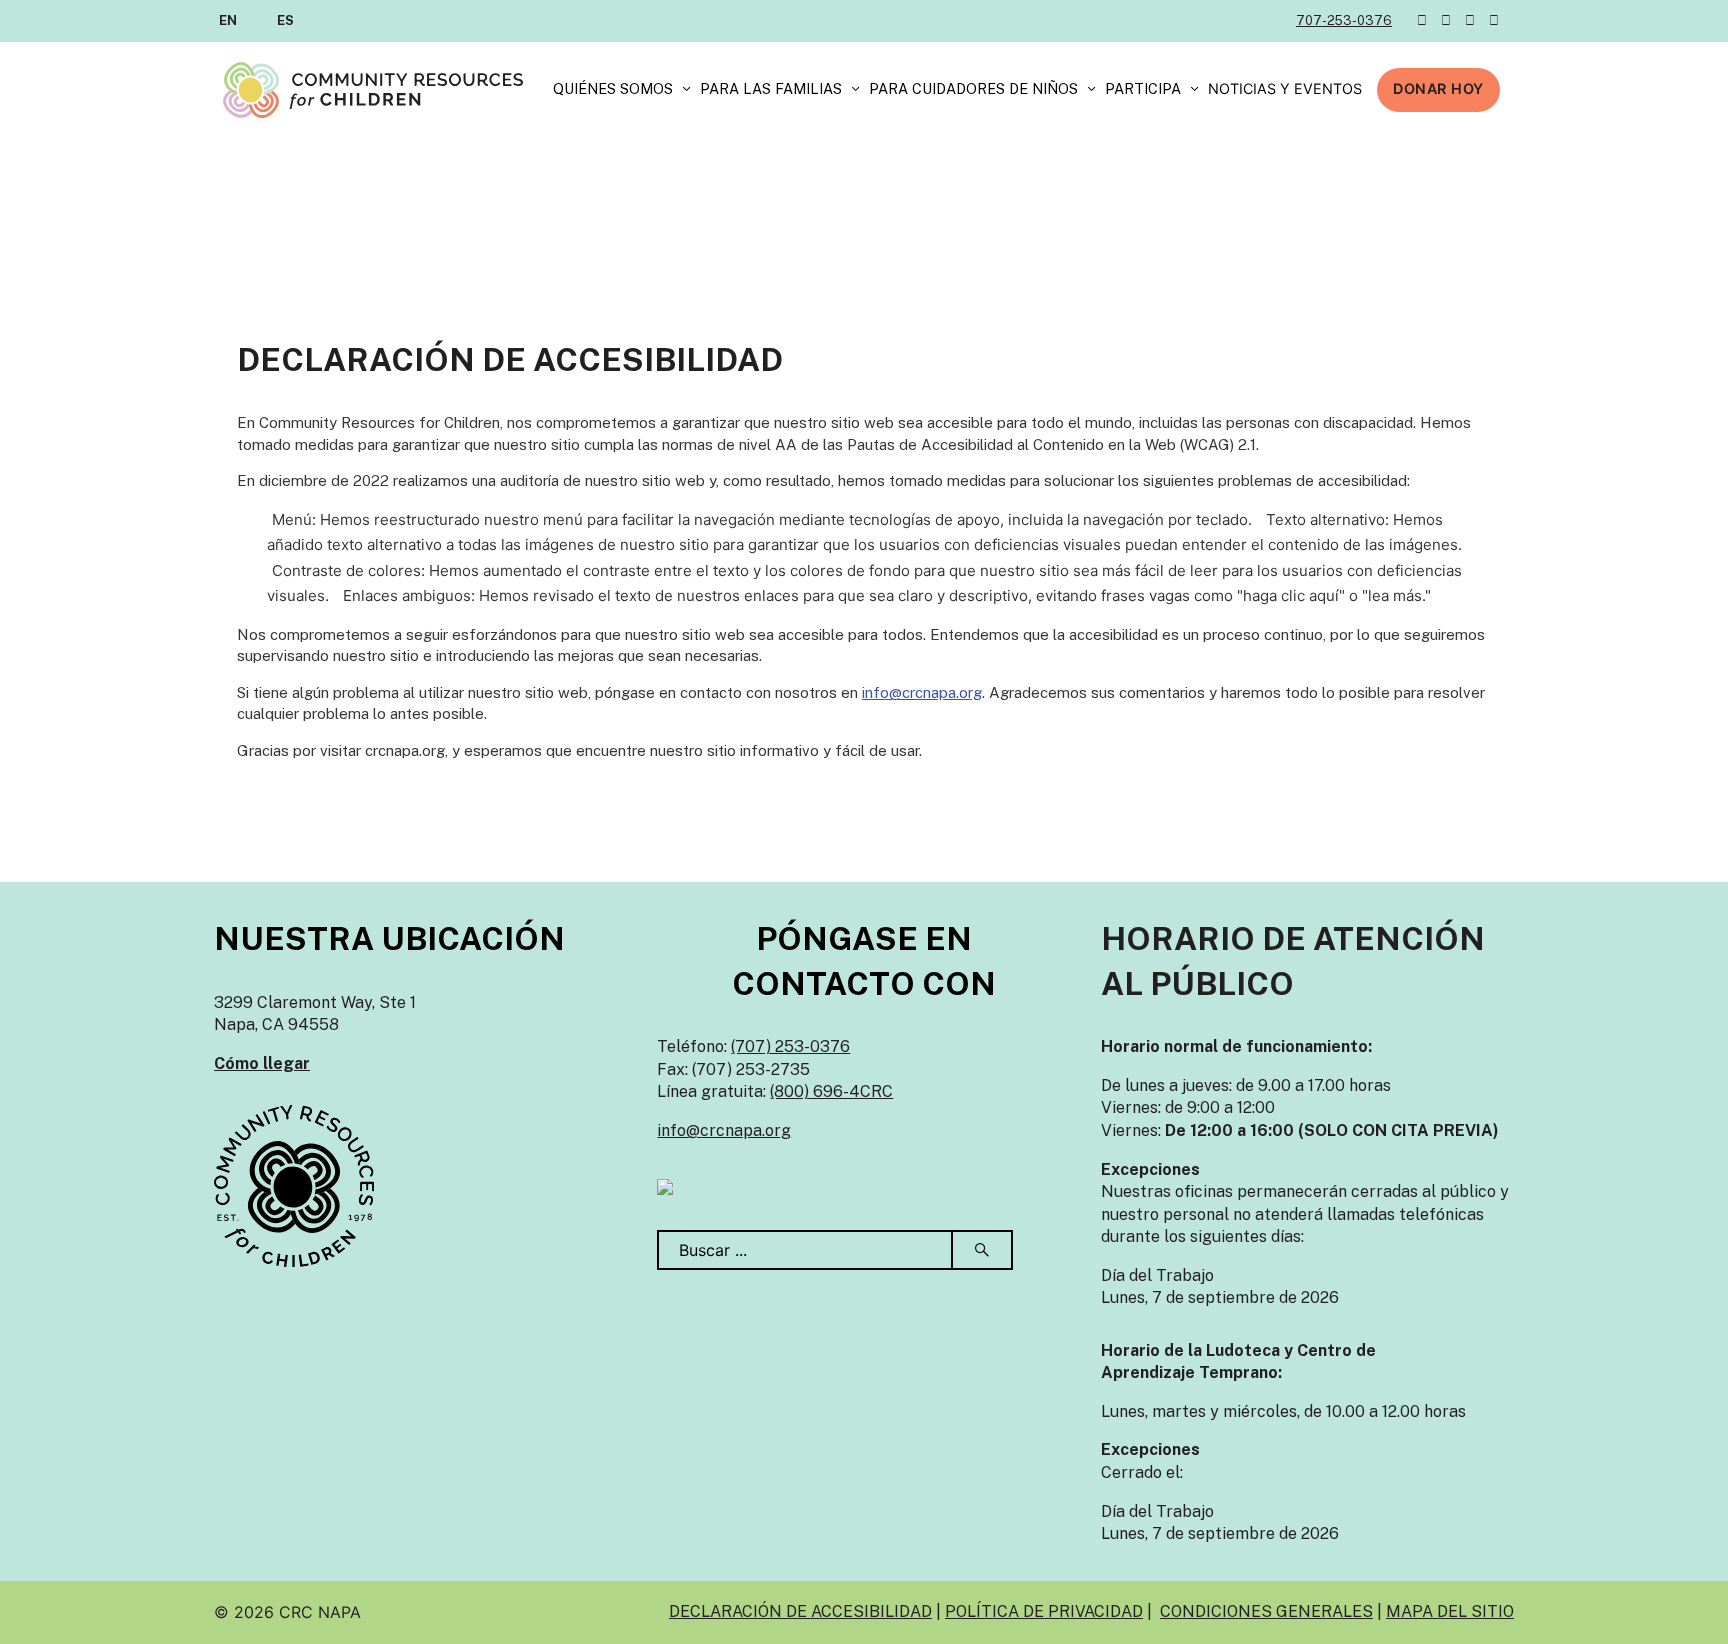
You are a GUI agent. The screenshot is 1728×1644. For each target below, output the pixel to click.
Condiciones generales (1266, 1611)
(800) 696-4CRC (831, 1091)
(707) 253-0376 (790, 1046)
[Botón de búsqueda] (983, 1250)
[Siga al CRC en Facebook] (1446, 20)
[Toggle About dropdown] (686, 89)
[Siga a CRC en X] (1422, 20)
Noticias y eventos (1285, 88)
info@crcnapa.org (922, 692)
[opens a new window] (665, 1186)
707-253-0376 (1344, 20)
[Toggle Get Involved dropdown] (1194, 89)
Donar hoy (1438, 88)
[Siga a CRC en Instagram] (1470, 20)
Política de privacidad (1044, 1611)
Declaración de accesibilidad (800, 1611)
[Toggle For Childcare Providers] (1091, 89)
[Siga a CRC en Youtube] (1494, 20)
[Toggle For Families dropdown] (855, 89)
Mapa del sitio (1450, 1611)
